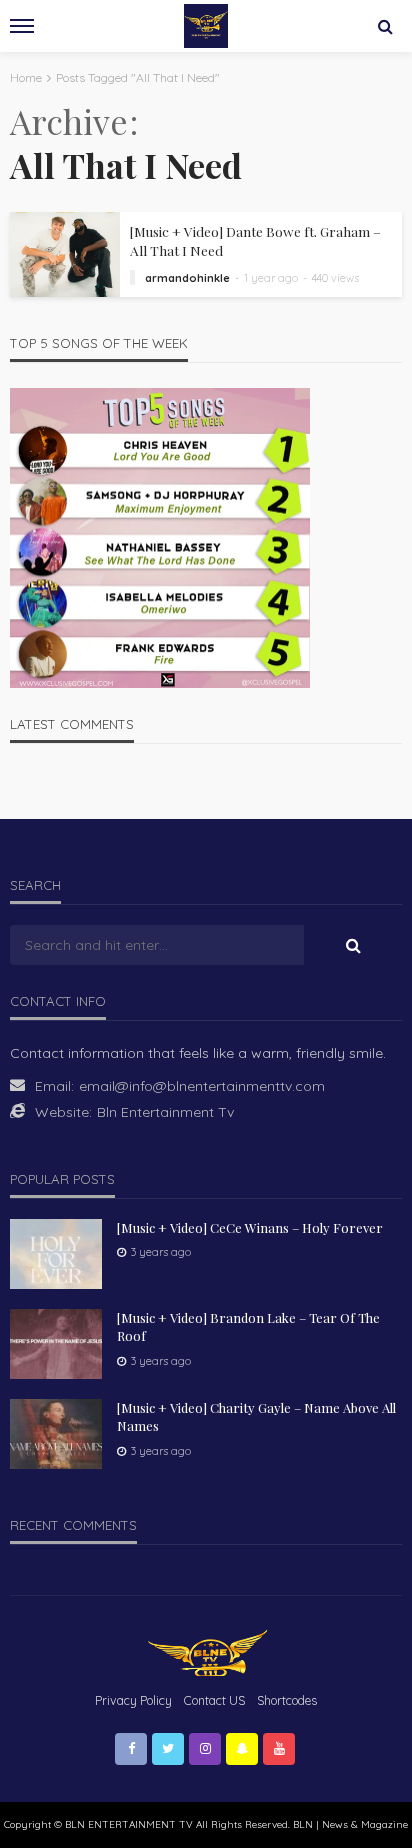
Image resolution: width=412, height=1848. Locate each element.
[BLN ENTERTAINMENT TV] (206, 1651)
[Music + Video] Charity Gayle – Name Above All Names (256, 1416)
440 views (335, 278)
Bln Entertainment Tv (165, 1112)
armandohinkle (187, 278)
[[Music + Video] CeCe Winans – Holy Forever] (56, 1254)
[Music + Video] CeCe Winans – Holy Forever (250, 1227)
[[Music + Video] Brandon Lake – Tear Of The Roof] (56, 1344)
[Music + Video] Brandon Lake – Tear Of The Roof (248, 1326)
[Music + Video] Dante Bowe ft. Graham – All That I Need (255, 240)
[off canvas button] (22, 26)
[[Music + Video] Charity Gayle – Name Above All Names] (56, 1434)
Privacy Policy (133, 1700)
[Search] (385, 26)
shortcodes (287, 1700)
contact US (214, 1700)
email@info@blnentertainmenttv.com (202, 1086)
